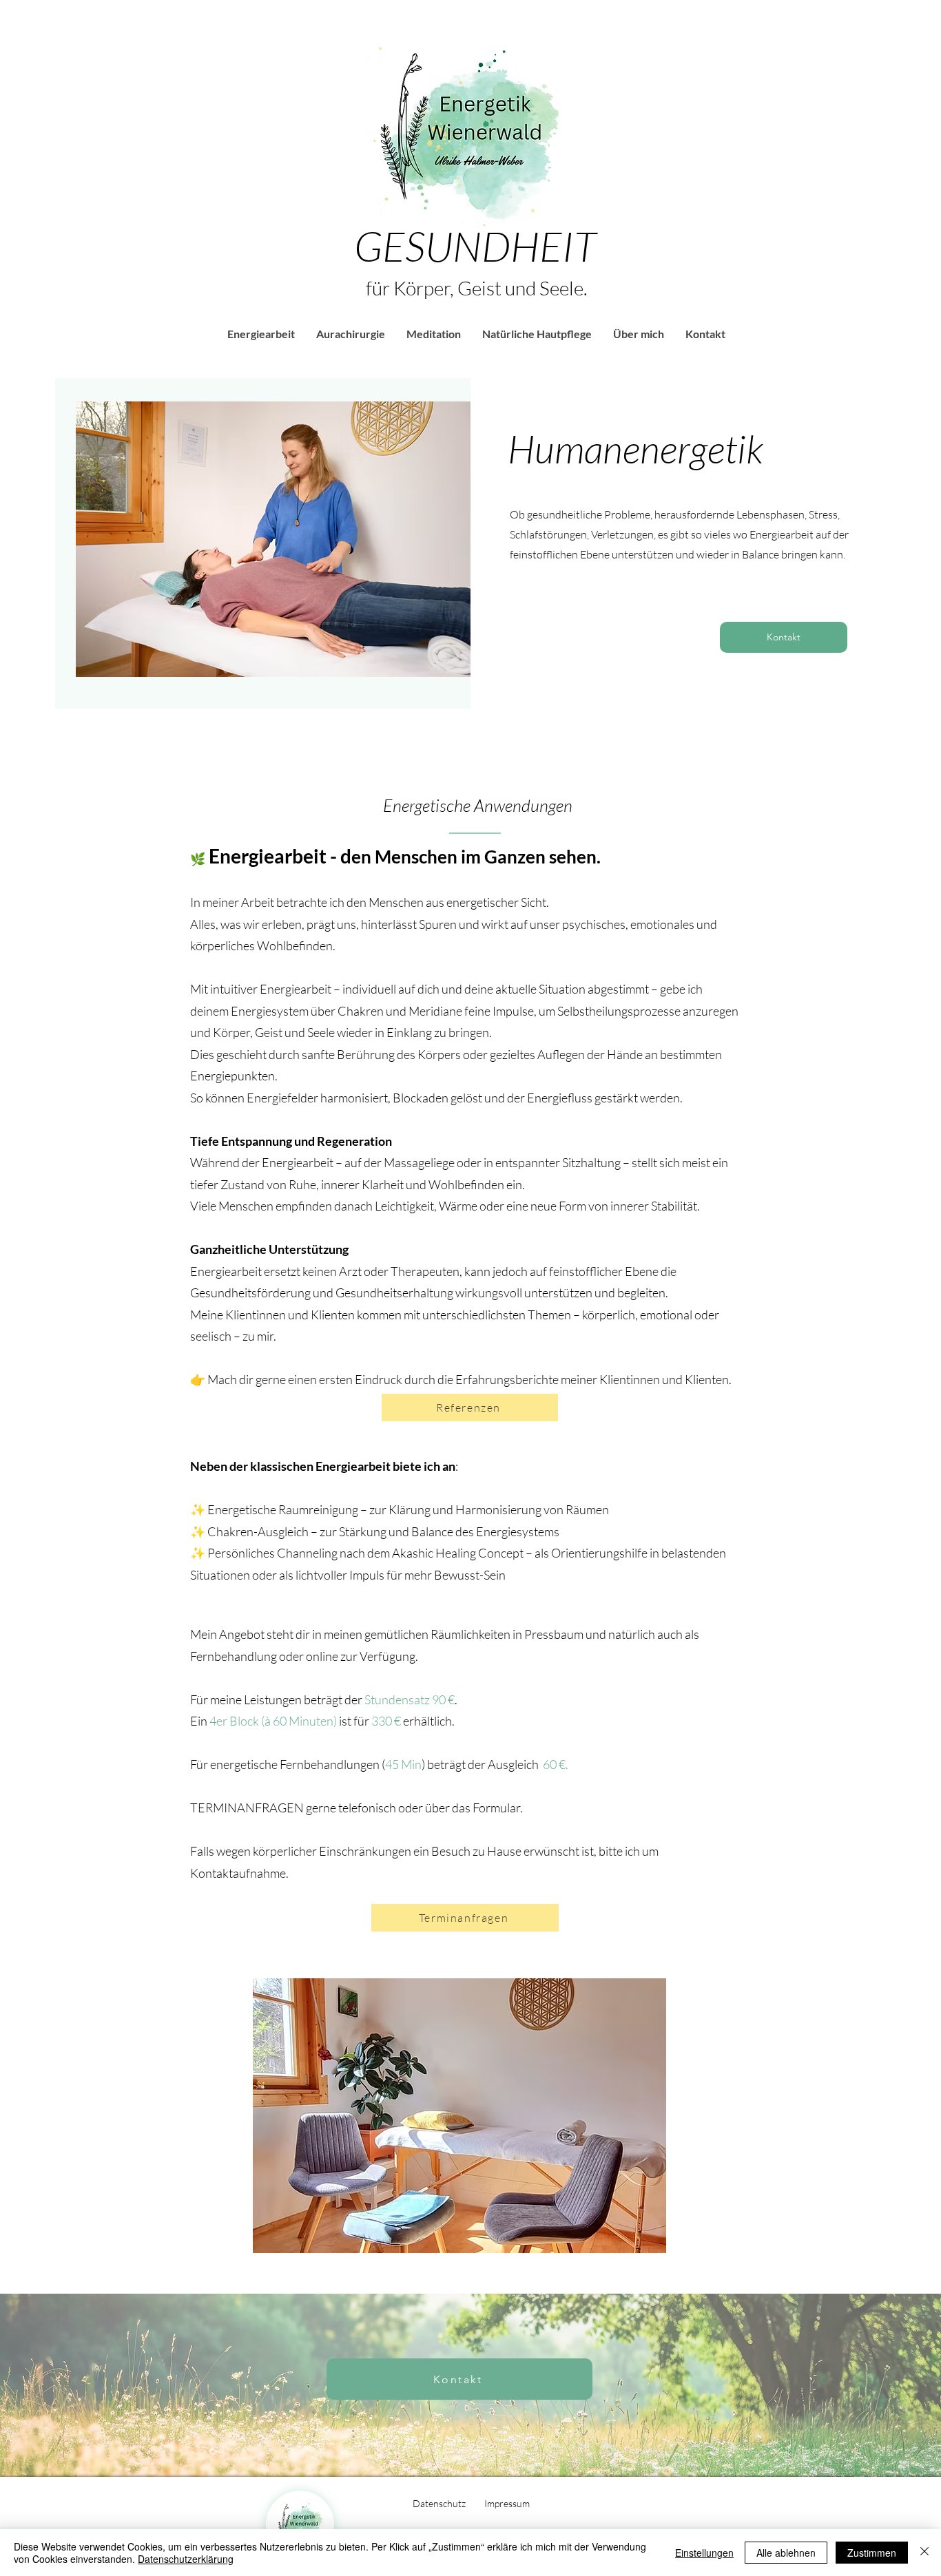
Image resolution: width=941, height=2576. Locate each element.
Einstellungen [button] (704, 2553)
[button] (261, 334)
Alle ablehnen (786, 2553)
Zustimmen (872, 2553)
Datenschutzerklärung (186, 2559)
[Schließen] (924, 2553)
